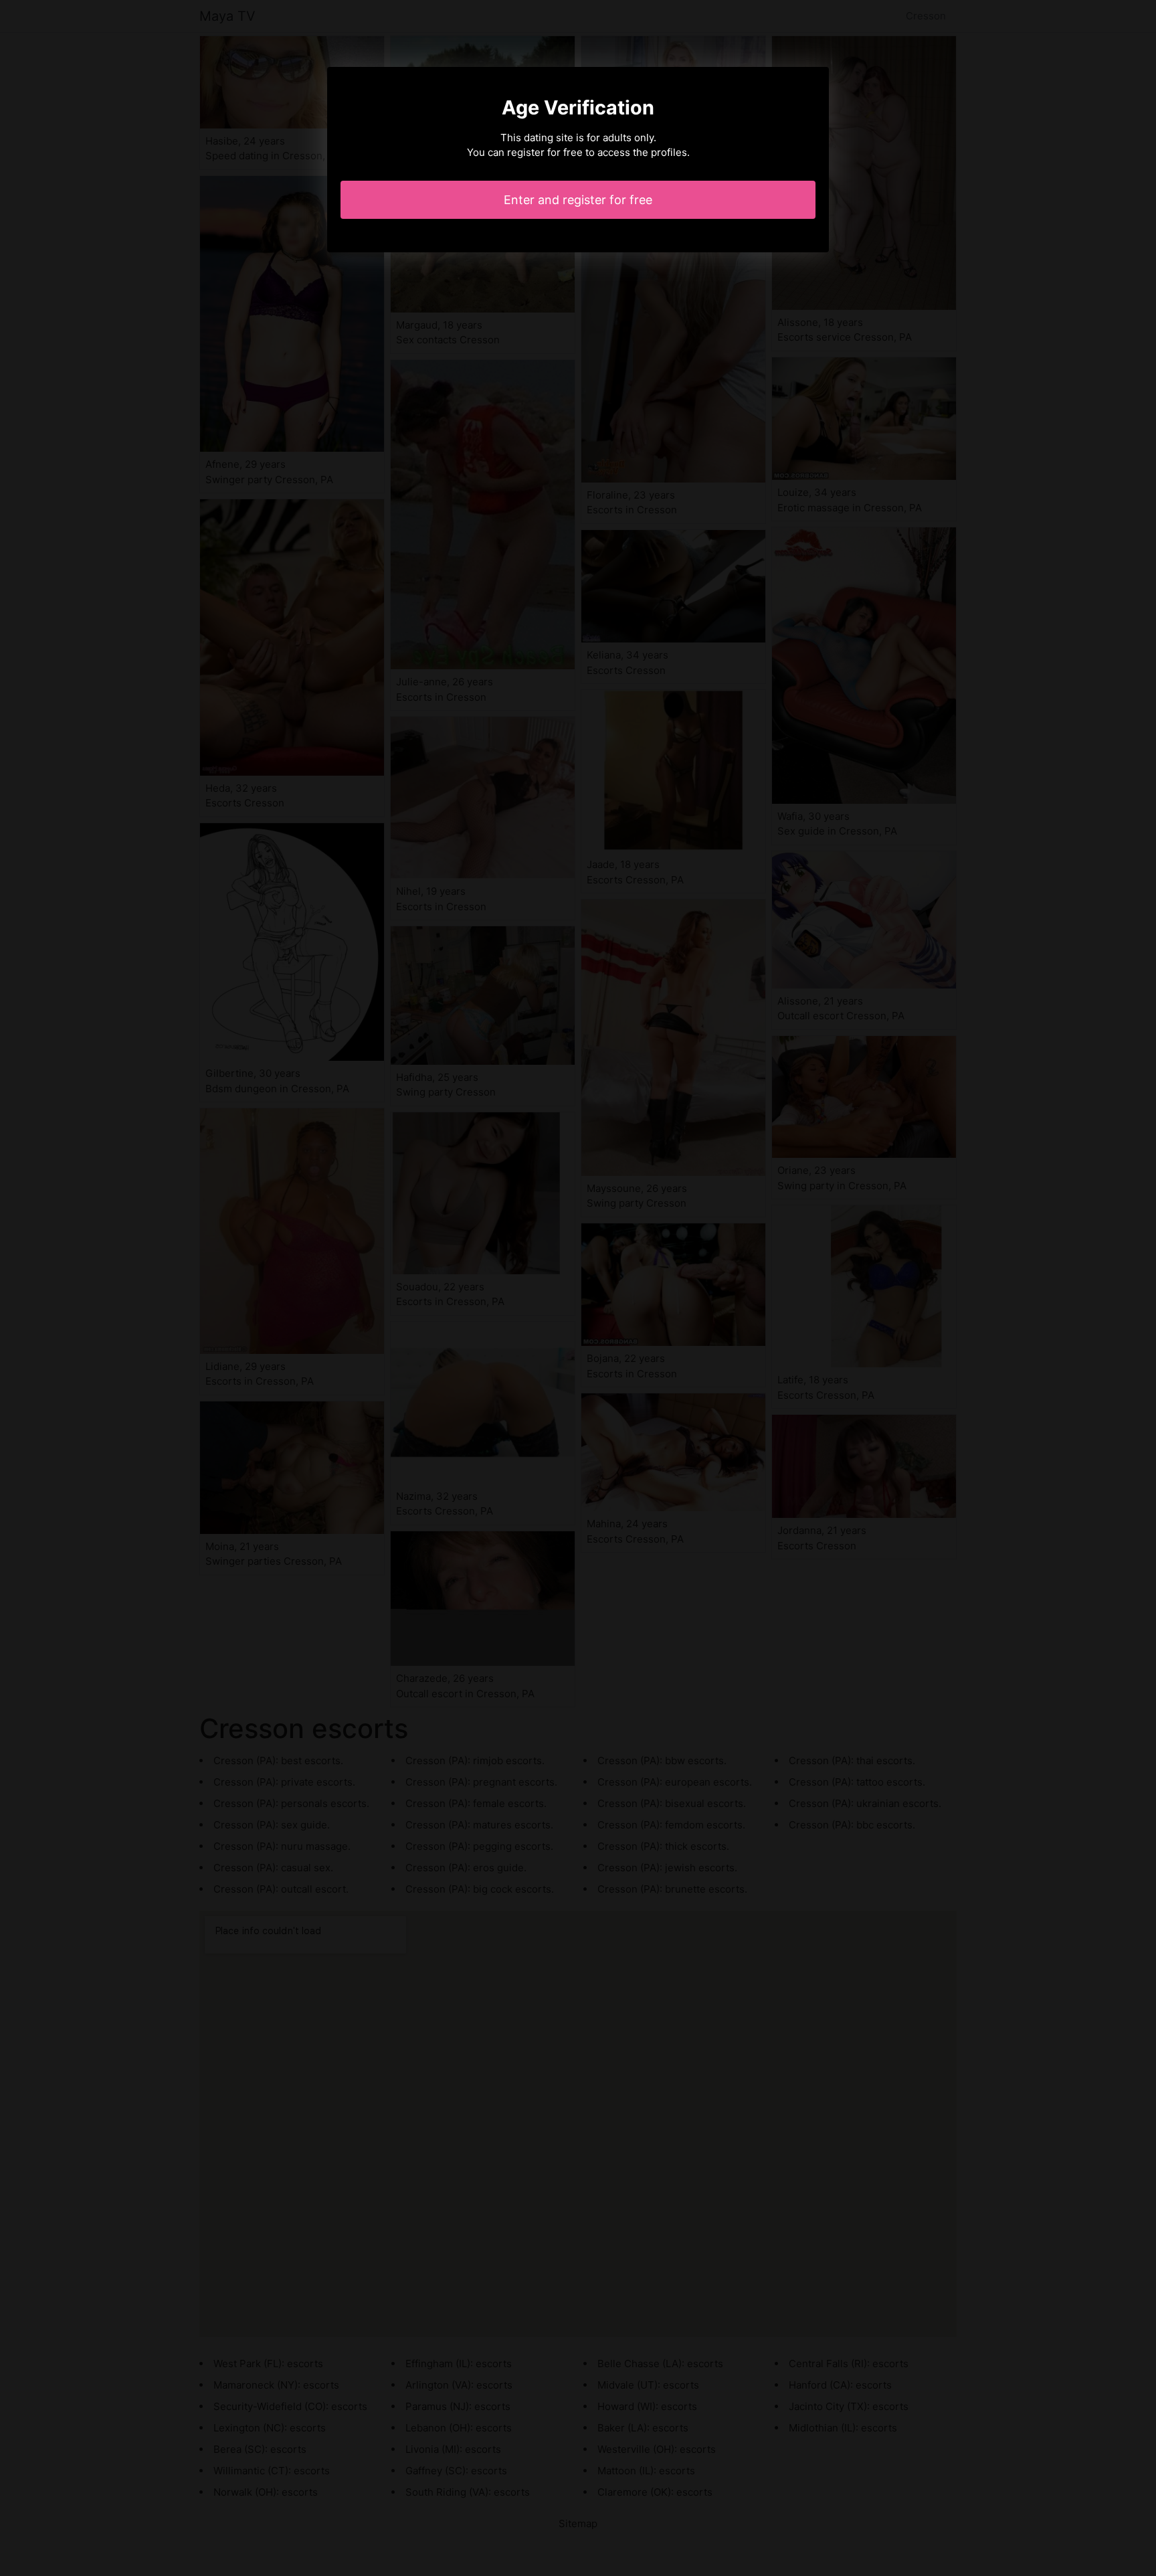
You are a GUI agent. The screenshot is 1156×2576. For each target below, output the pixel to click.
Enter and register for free (578, 200)
